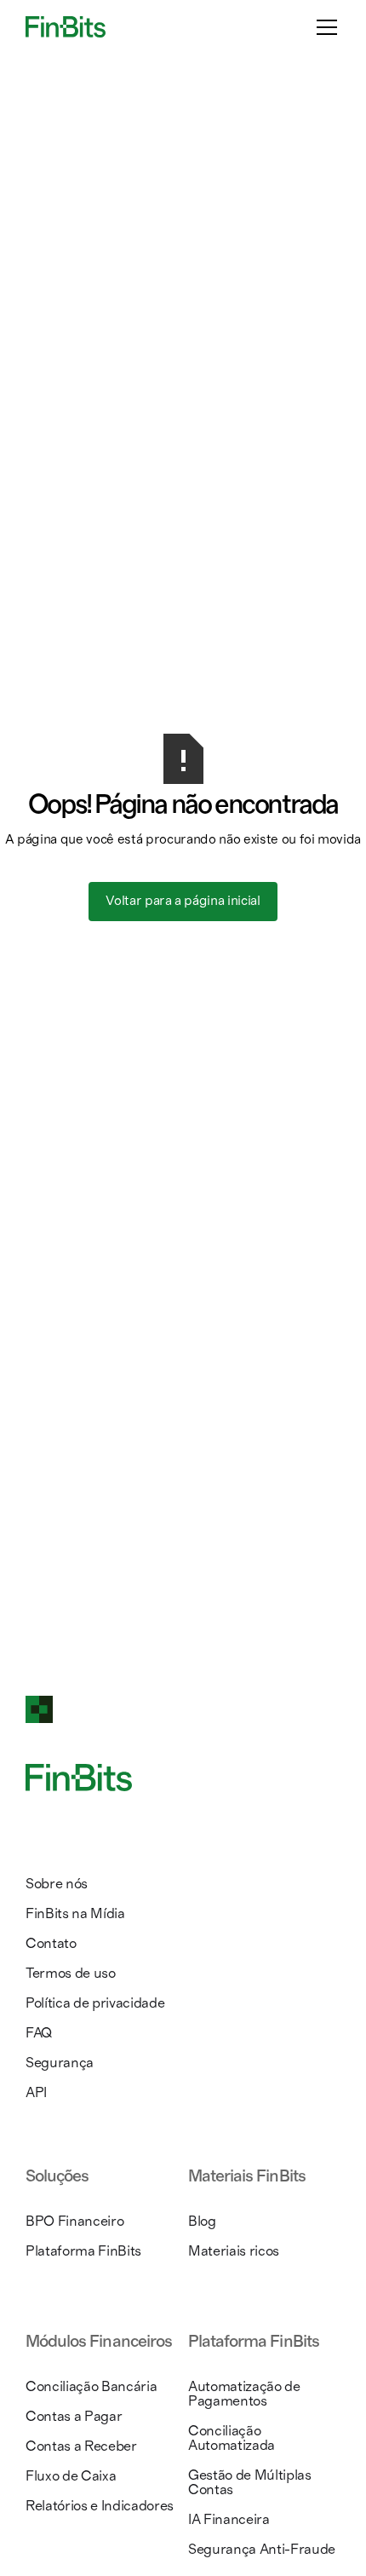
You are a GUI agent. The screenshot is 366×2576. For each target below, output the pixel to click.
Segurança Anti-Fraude (262, 2549)
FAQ (39, 2033)
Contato (51, 1943)
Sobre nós (57, 1884)
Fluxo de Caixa (71, 2476)
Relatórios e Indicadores (100, 2506)
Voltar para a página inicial (183, 901)
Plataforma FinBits (83, 2251)
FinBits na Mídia (75, 1913)
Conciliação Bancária (91, 2386)
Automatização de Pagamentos (244, 2394)
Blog (202, 2221)
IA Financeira (229, 2519)
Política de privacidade (95, 2003)
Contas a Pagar (74, 2416)
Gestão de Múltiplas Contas (250, 2482)
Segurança (60, 2063)
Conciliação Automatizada (232, 2438)
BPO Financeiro (74, 2221)
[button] (323, 27)
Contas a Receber (81, 2446)
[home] (66, 26)
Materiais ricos (234, 2251)
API (36, 2092)
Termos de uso (71, 1973)
